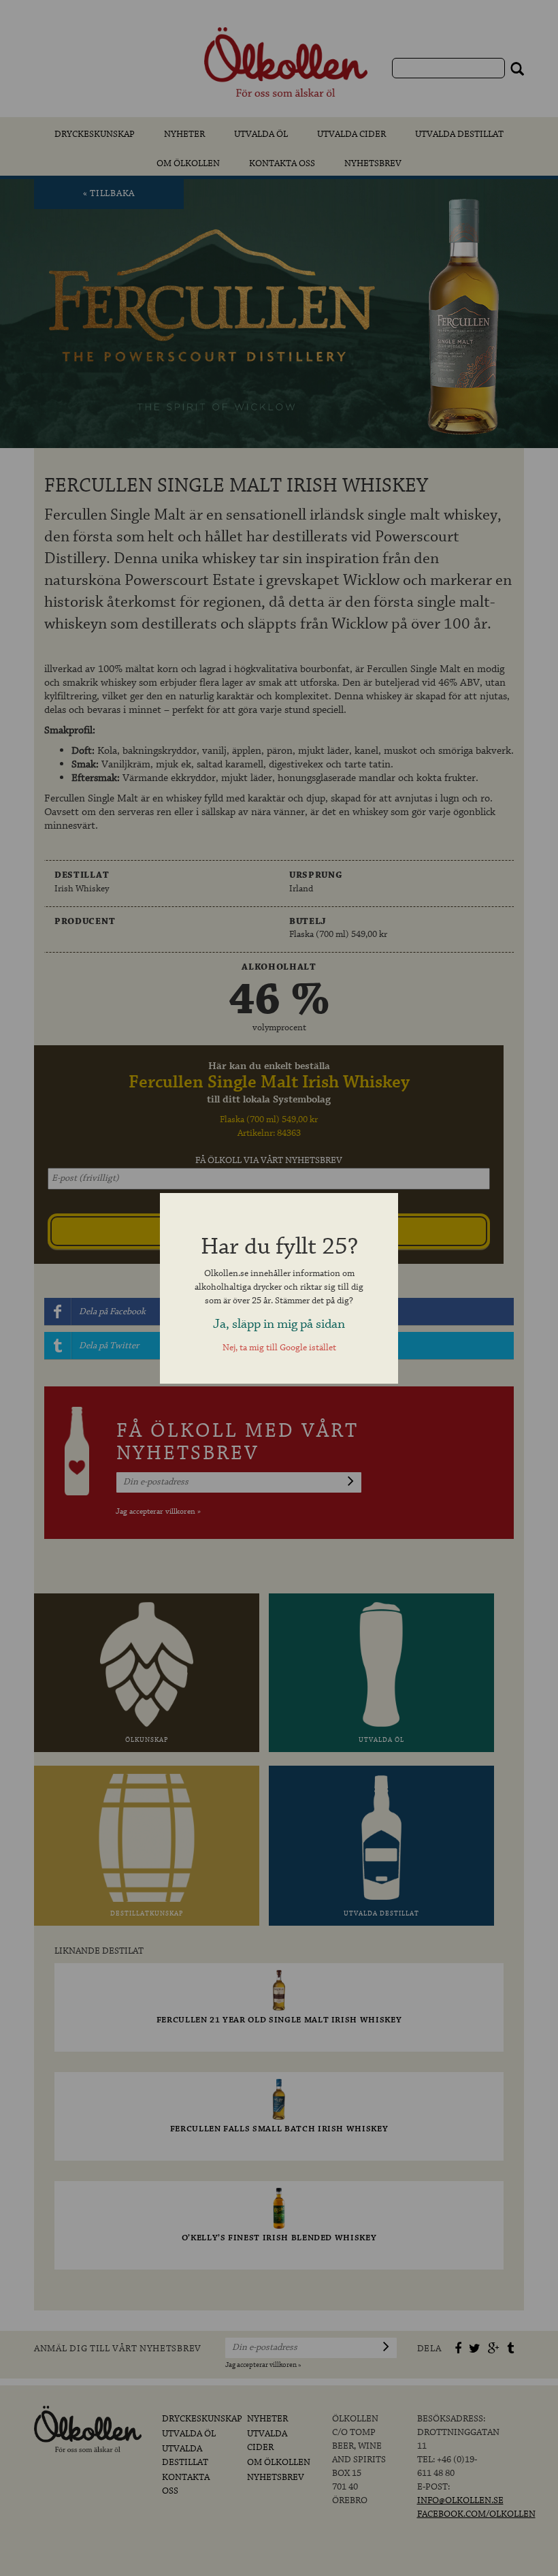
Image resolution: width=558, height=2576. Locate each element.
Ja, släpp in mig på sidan (279, 1324)
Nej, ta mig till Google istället (279, 1348)
